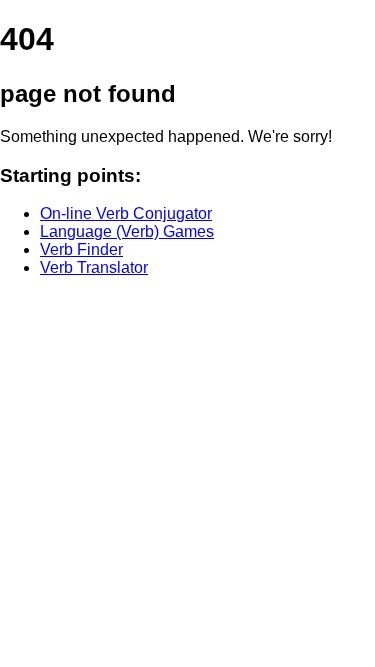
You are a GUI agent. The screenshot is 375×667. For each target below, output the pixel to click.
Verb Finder (81, 249)
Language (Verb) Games (127, 231)
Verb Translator (94, 267)
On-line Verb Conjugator (126, 213)
